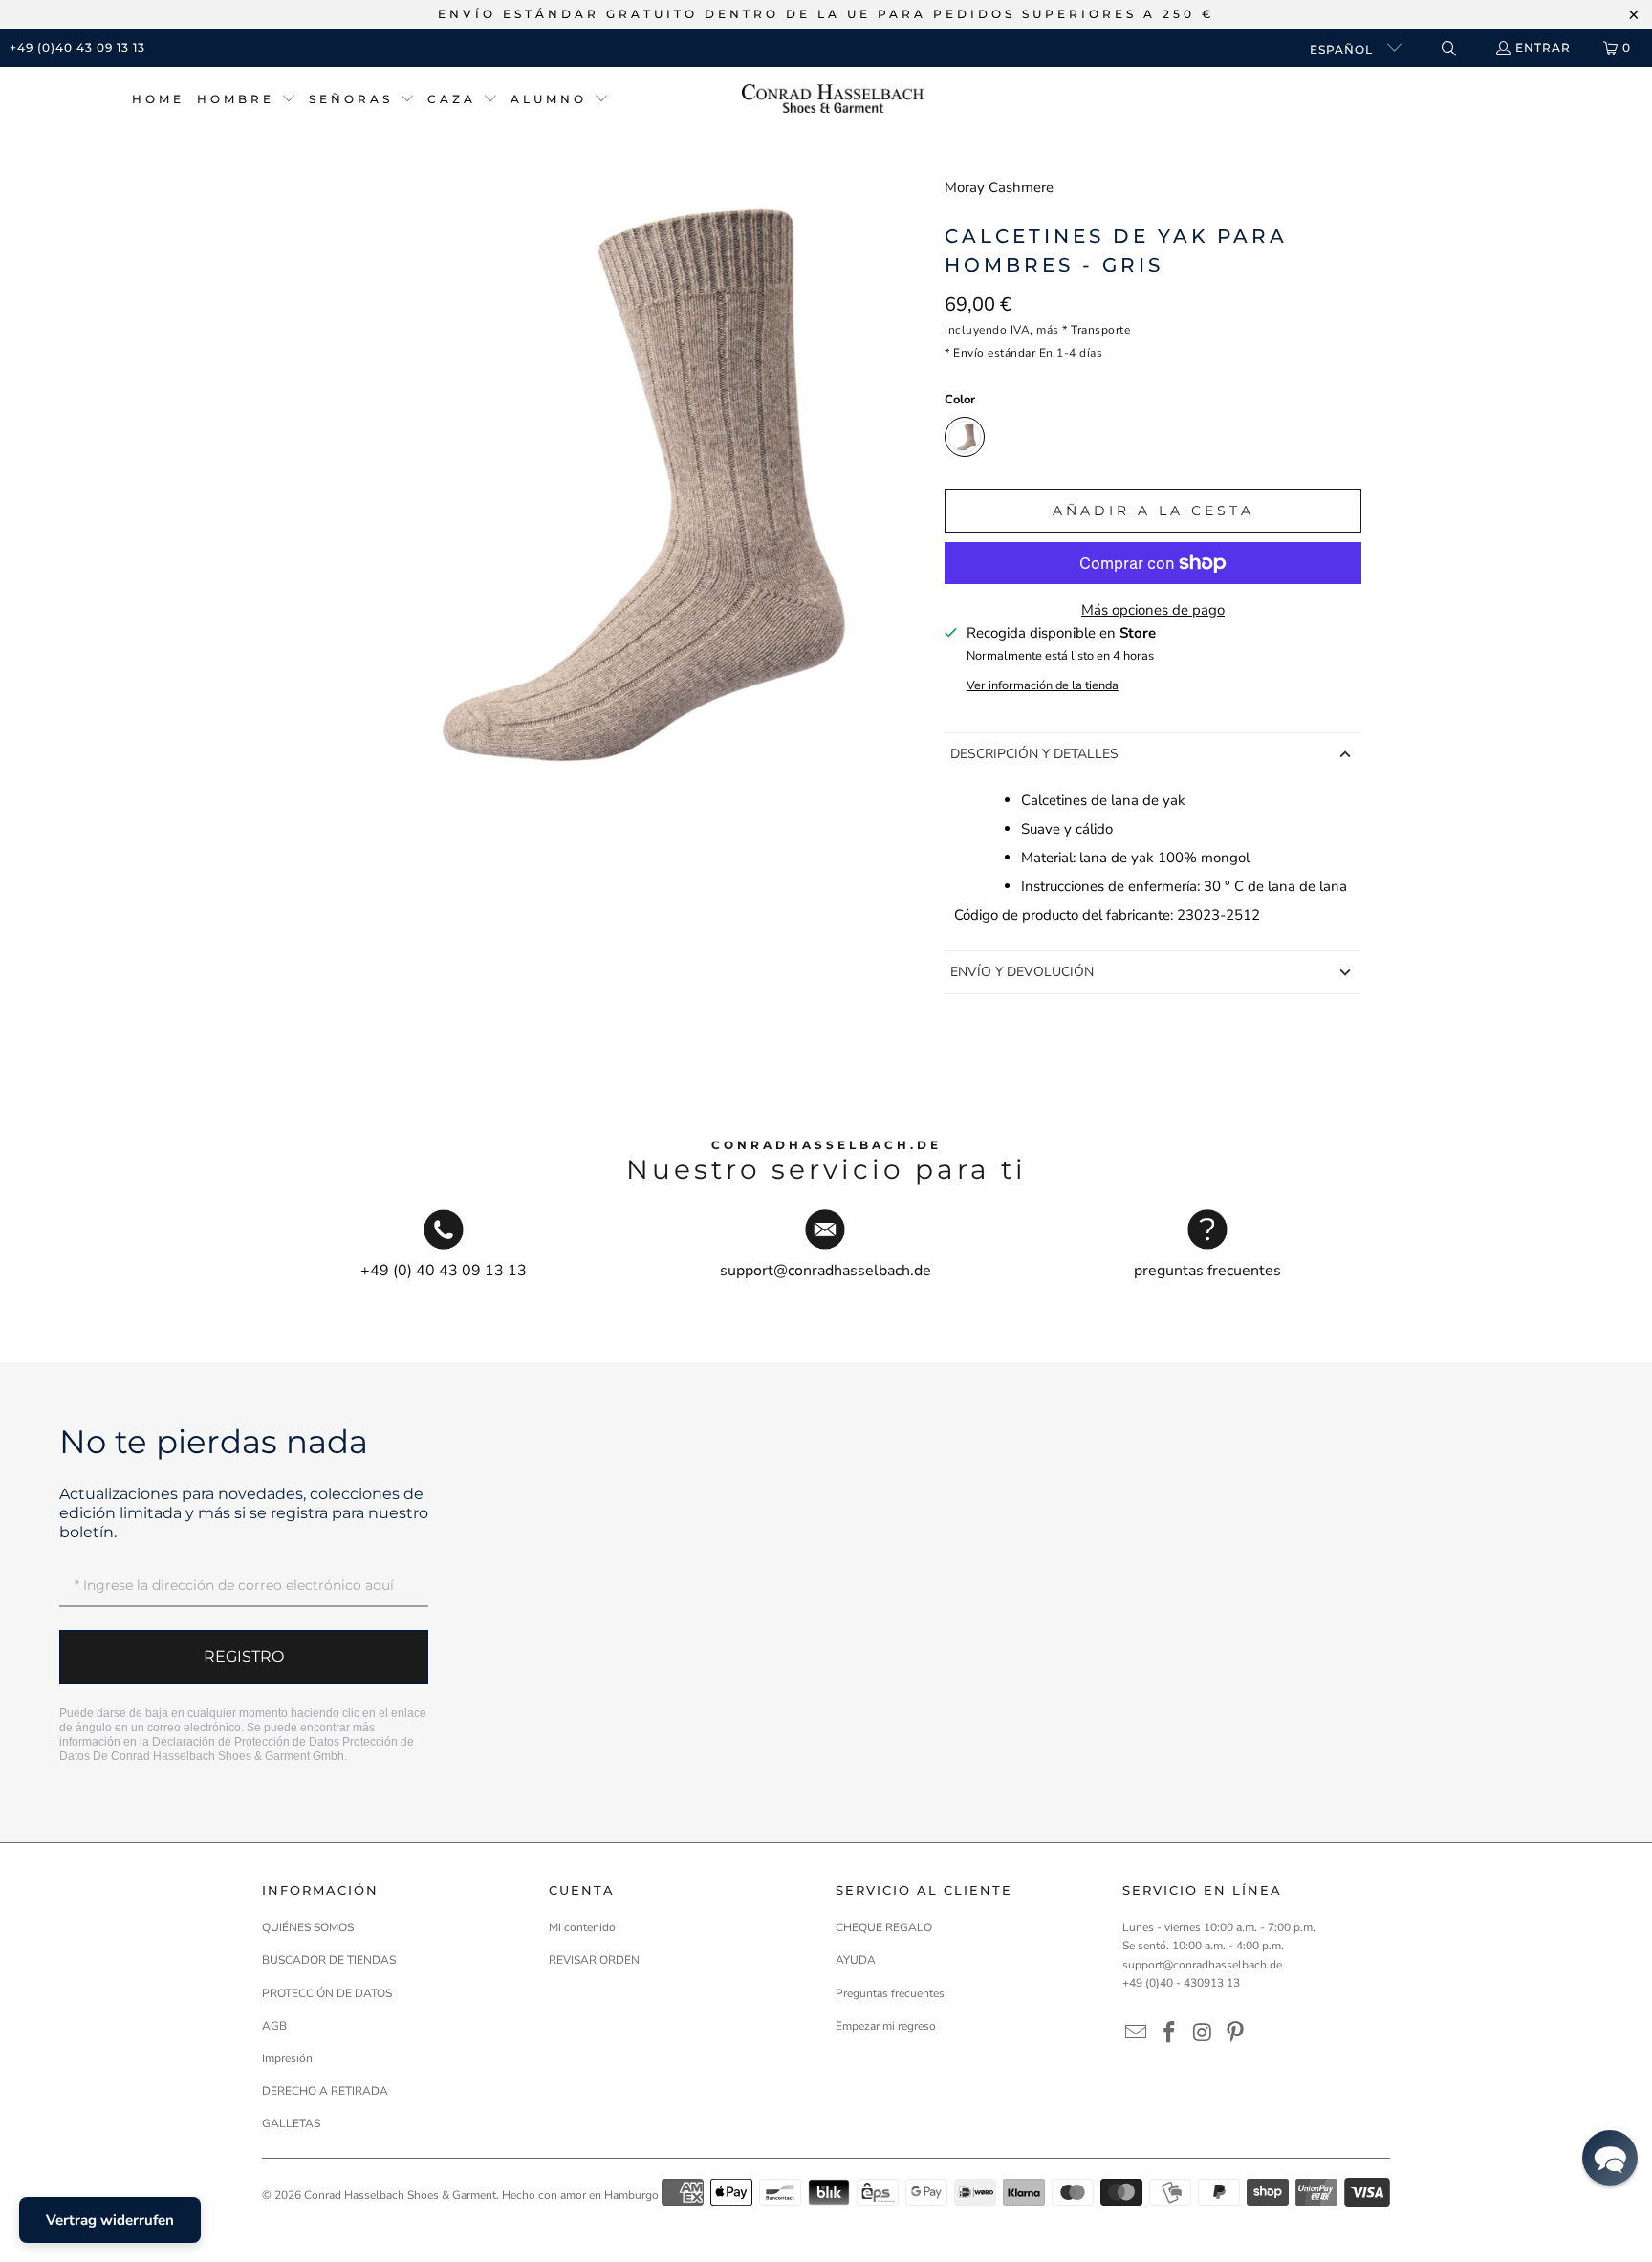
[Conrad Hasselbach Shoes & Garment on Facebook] (1170, 2034)
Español (1343, 49)
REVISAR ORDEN (594, 1960)
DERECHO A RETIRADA (325, 2091)
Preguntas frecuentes (890, 1993)
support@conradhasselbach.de (1202, 1965)
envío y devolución (1022, 972)
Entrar (1543, 47)
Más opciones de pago (1153, 610)
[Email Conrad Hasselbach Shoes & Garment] (1137, 2034)
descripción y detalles (1034, 754)
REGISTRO (244, 1656)
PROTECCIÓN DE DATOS (327, 1993)
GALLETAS (291, 2123)
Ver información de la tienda (1043, 685)
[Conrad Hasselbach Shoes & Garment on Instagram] (1203, 2034)
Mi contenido (582, 1927)
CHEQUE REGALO (884, 1927)
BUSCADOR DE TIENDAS (329, 1960)
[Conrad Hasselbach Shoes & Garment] (833, 100)
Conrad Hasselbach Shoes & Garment (400, 2195)
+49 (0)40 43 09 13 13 (77, 47)
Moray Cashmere (999, 187)
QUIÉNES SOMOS (308, 1927)
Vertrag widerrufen (110, 2220)
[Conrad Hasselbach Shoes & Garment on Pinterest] (1236, 2034)
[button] (247, 100)
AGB (274, 2026)
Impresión (287, 2058)
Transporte (1100, 330)
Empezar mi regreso (886, 2026)
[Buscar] (1448, 48)
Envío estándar (994, 353)
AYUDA (856, 1960)
